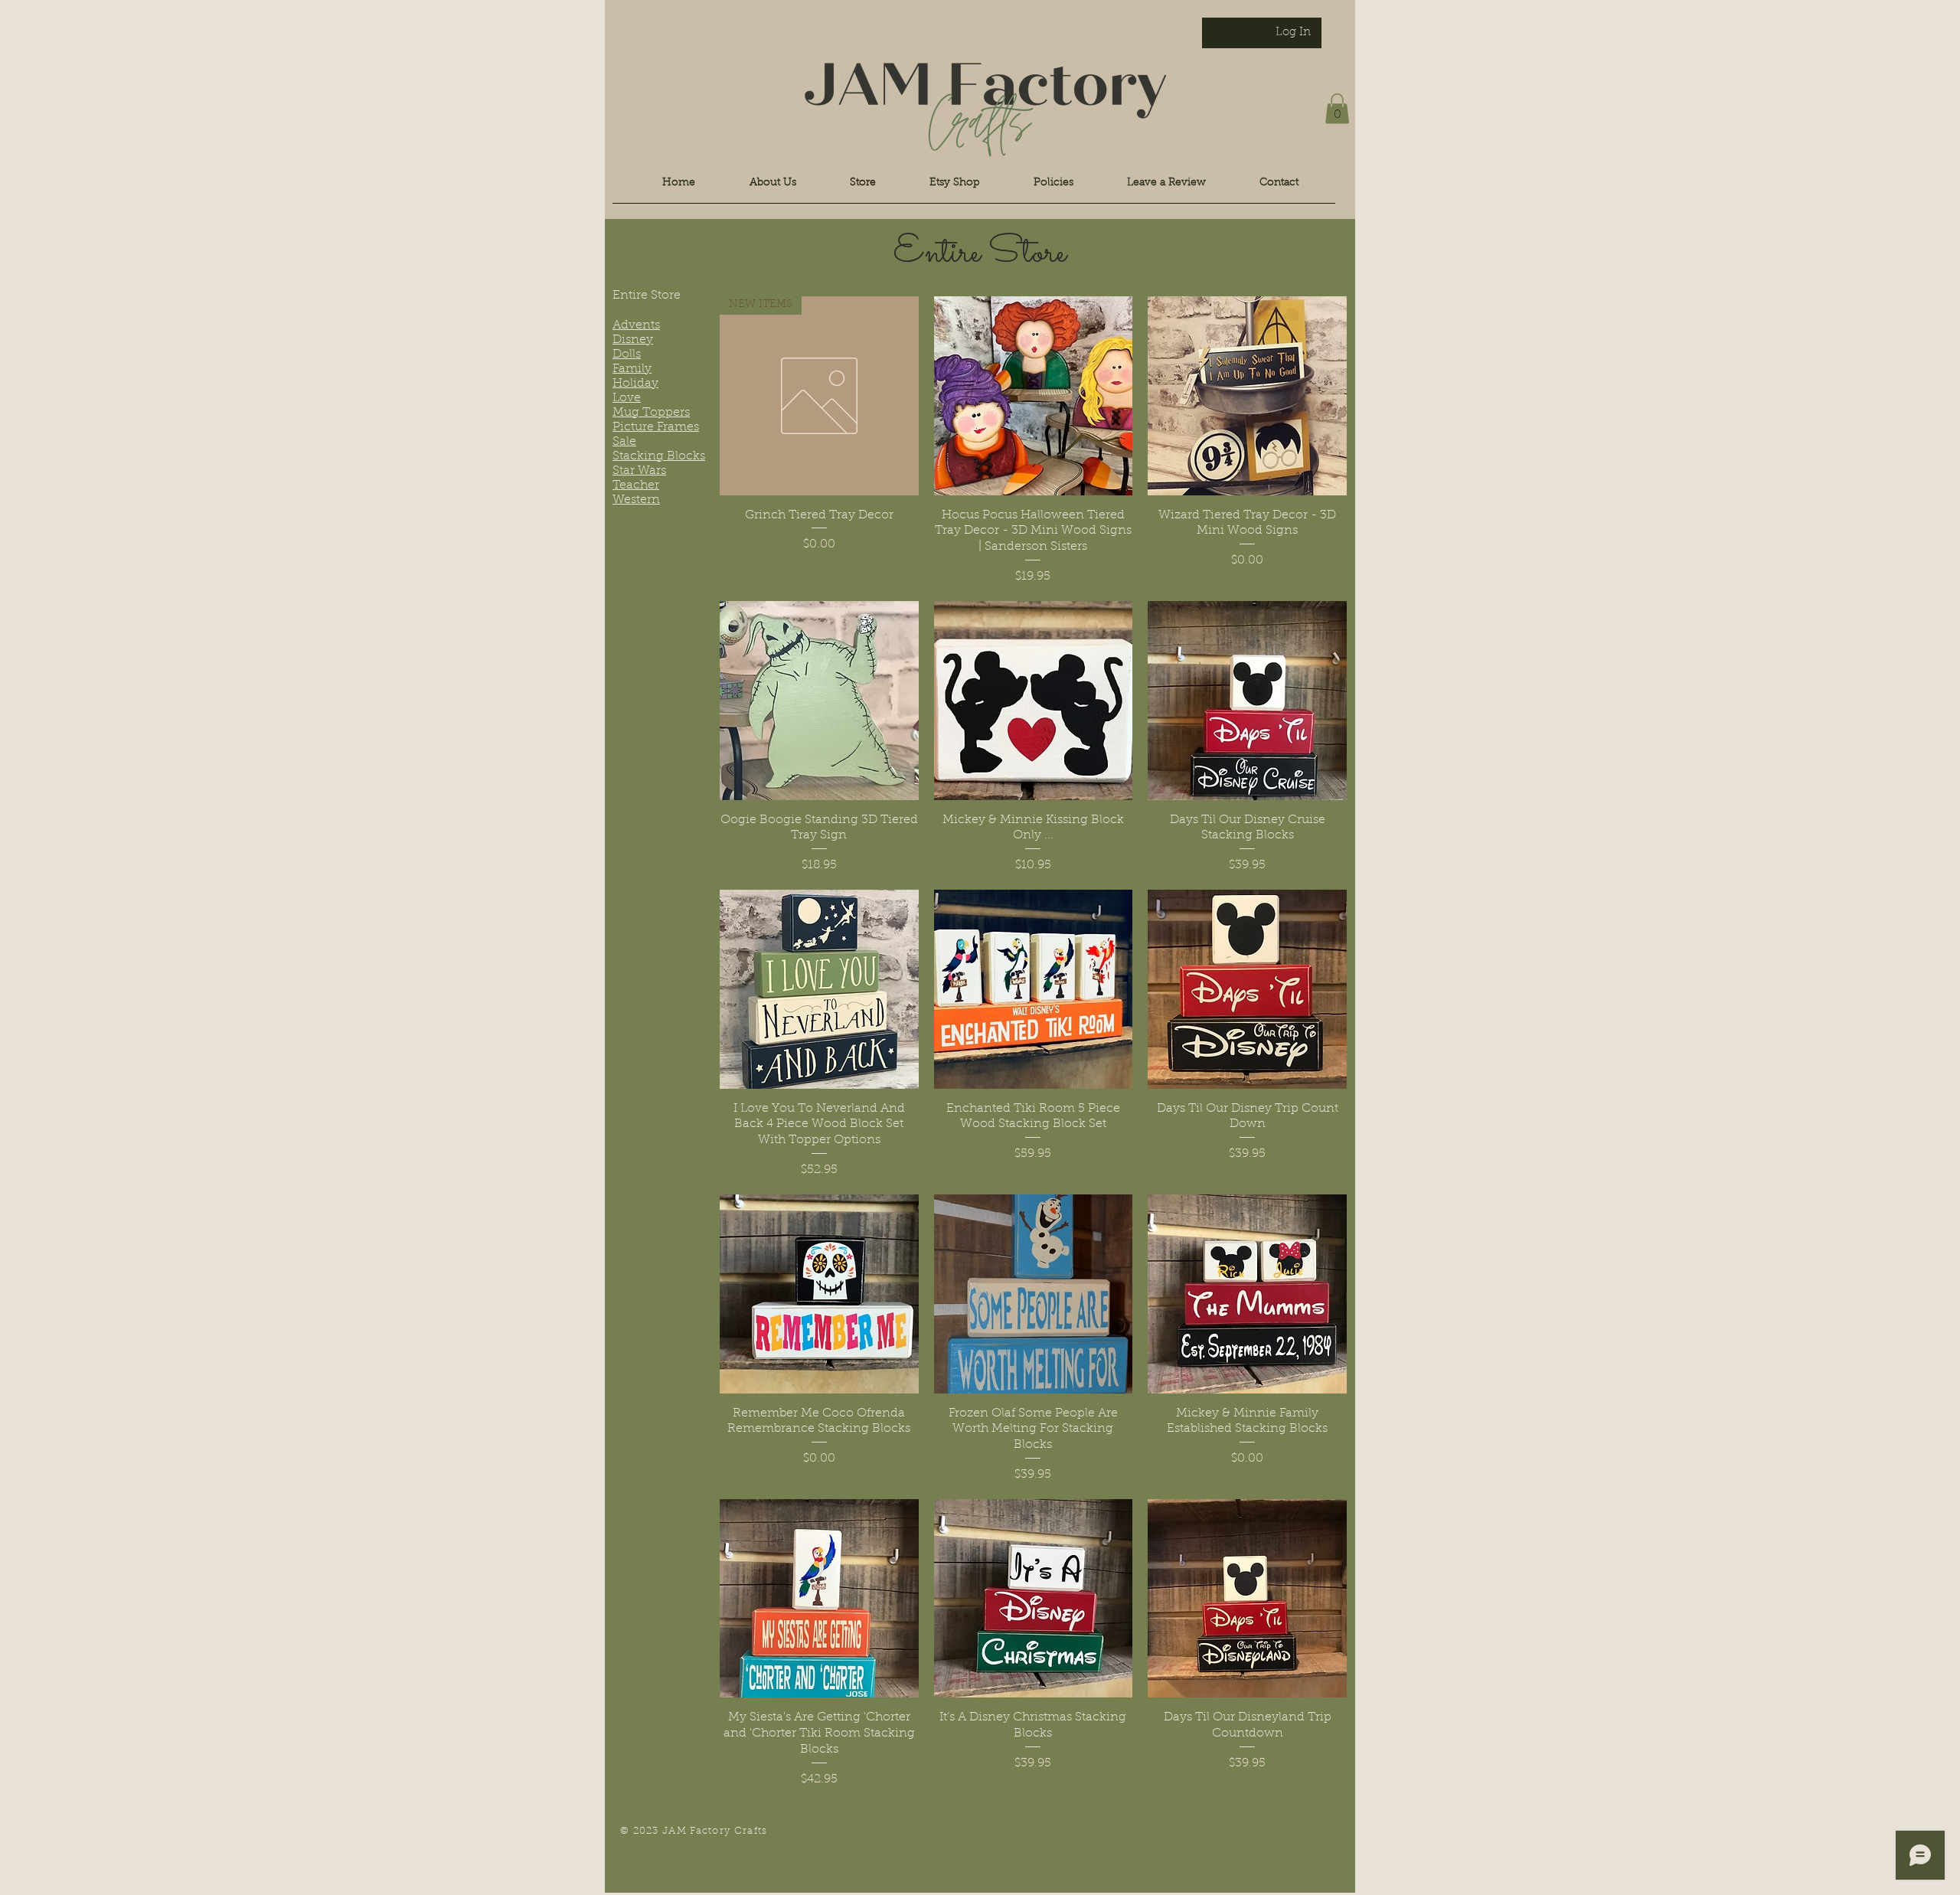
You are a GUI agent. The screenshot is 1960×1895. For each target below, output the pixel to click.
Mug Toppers (651, 413)
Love (627, 398)
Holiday (635, 384)
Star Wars (639, 471)
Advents (636, 325)
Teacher (636, 485)
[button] (1337, 108)
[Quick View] (1034, 396)
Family (632, 369)
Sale (624, 442)
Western (636, 500)
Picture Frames (656, 427)
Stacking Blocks (659, 456)
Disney (633, 340)
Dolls (627, 354)
